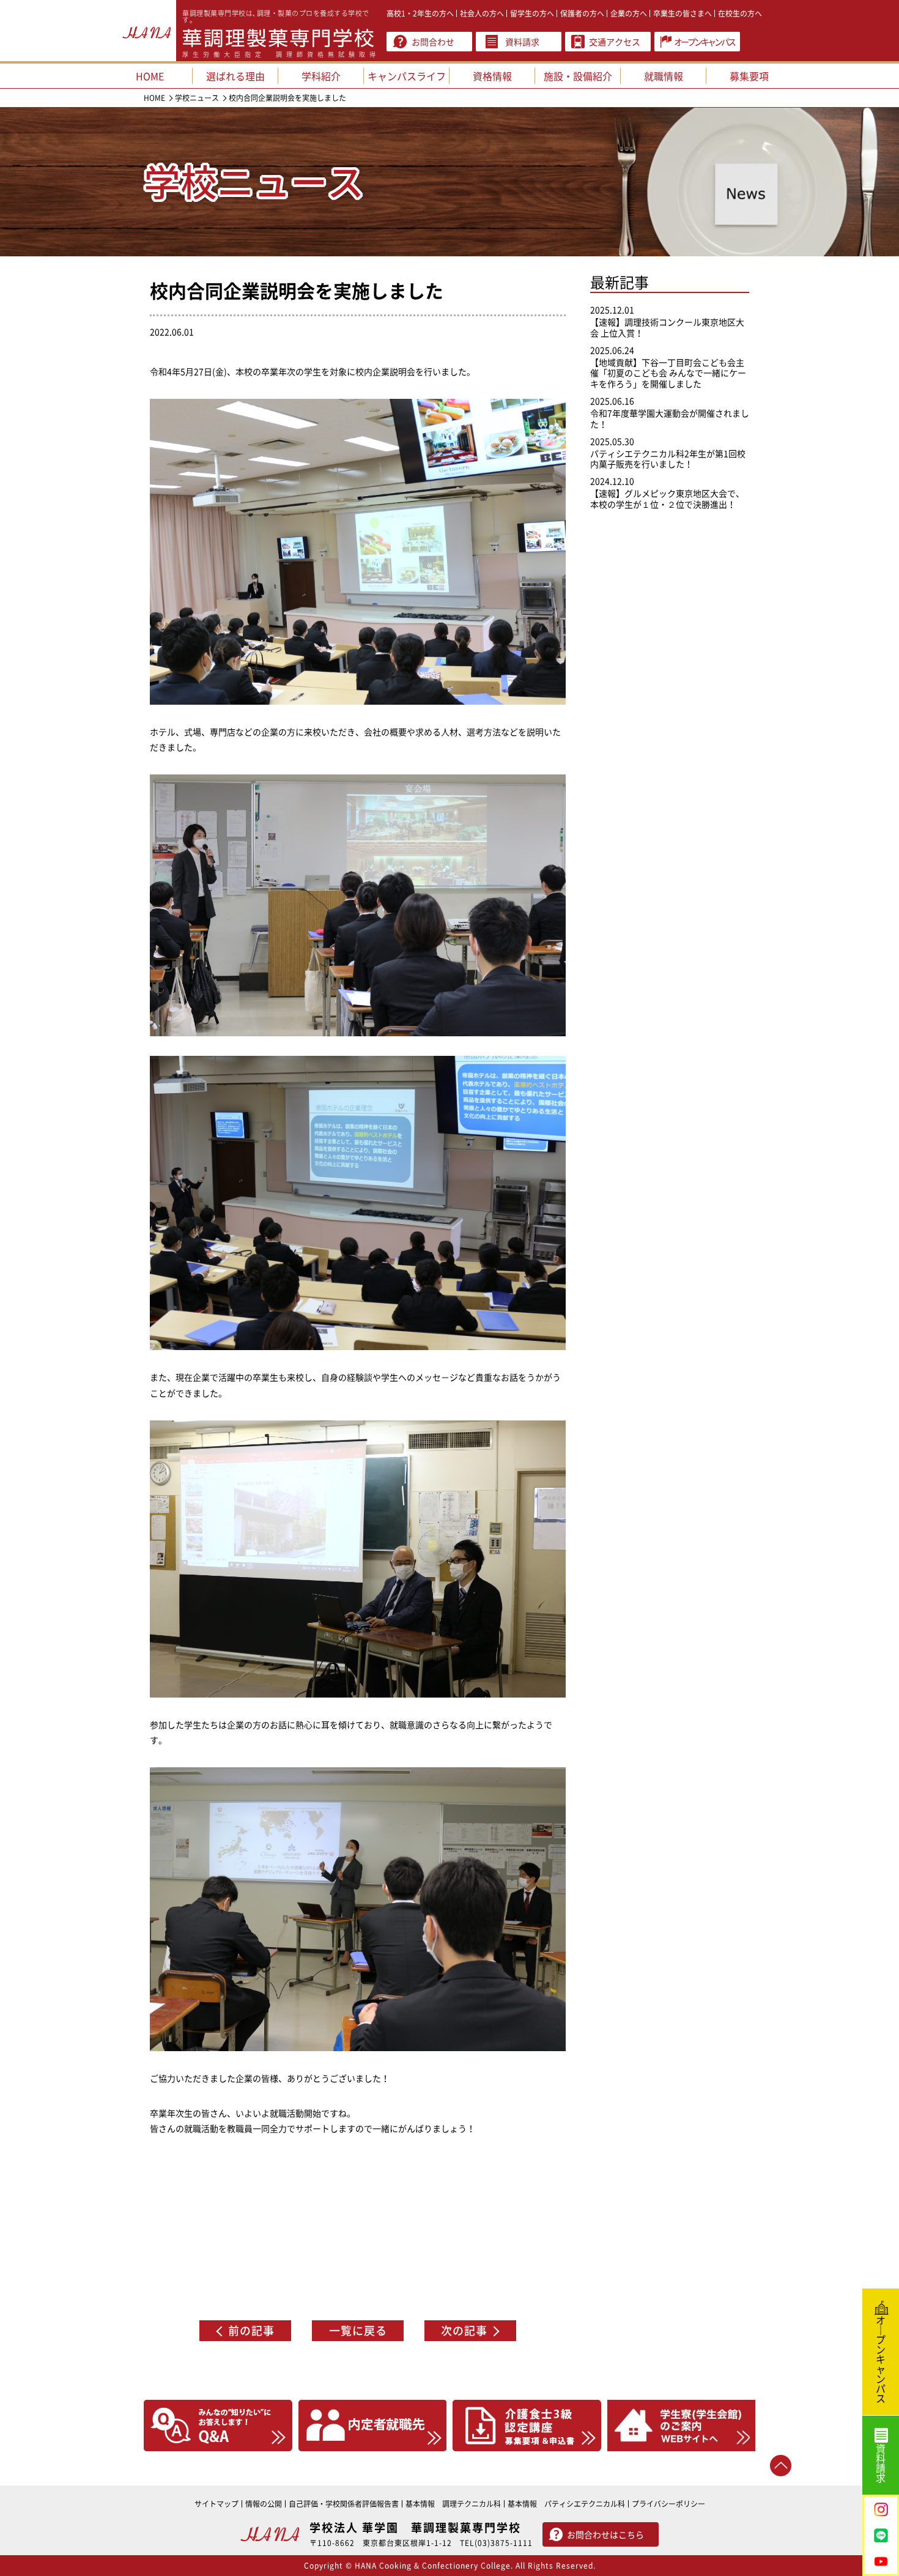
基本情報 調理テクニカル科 (453, 2504)
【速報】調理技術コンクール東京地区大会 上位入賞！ (667, 327)
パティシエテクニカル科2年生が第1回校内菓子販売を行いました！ (668, 459)
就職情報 (664, 76)
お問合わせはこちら (605, 2534)
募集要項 (749, 76)
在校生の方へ (740, 13)
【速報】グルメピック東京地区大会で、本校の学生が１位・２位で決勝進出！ (667, 499)
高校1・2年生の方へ (420, 13)
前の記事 (251, 2330)
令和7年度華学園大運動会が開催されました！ (670, 418)
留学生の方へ (532, 13)
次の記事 (464, 2330)
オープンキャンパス (704, 42)
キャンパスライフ (407, 76)
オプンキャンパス (881, 2359)
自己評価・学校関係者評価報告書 (344, 2504)
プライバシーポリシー (668, 2504)
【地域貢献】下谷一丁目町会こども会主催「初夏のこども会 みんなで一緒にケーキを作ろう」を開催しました (668, 373)
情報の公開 (264, 2504)
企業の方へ (629, 13)
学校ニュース (197, 98)
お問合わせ (433, 42)
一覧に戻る (358, 2330)
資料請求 (522, 42)
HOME (154, 98)
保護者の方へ (582, 13)
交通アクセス (615, 42)
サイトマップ (216, 2504)
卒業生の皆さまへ (683, 13)
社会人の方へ (482, 13)
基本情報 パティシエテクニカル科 (566, 2504)
